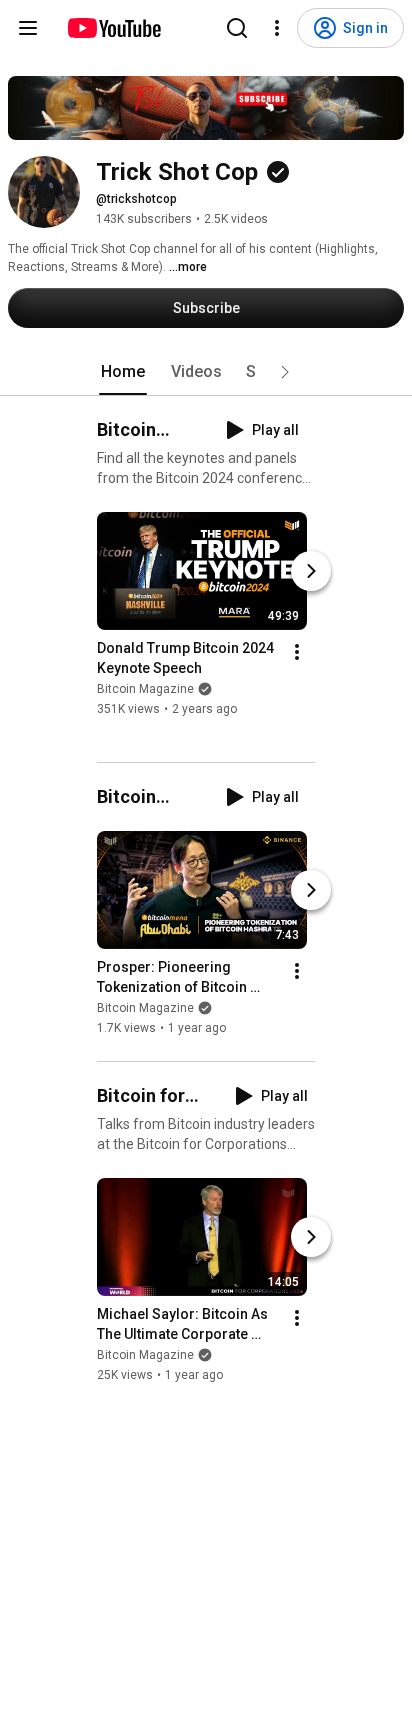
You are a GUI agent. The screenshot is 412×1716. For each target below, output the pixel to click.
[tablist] (206, 372)
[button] (285, 372)
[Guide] (28, 28)
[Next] (311, 571)
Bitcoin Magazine (145, 689)
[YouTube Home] (113, 28)
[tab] (123, 372)
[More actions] (297, 652)
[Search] (237, 28)
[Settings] (277, 28)
